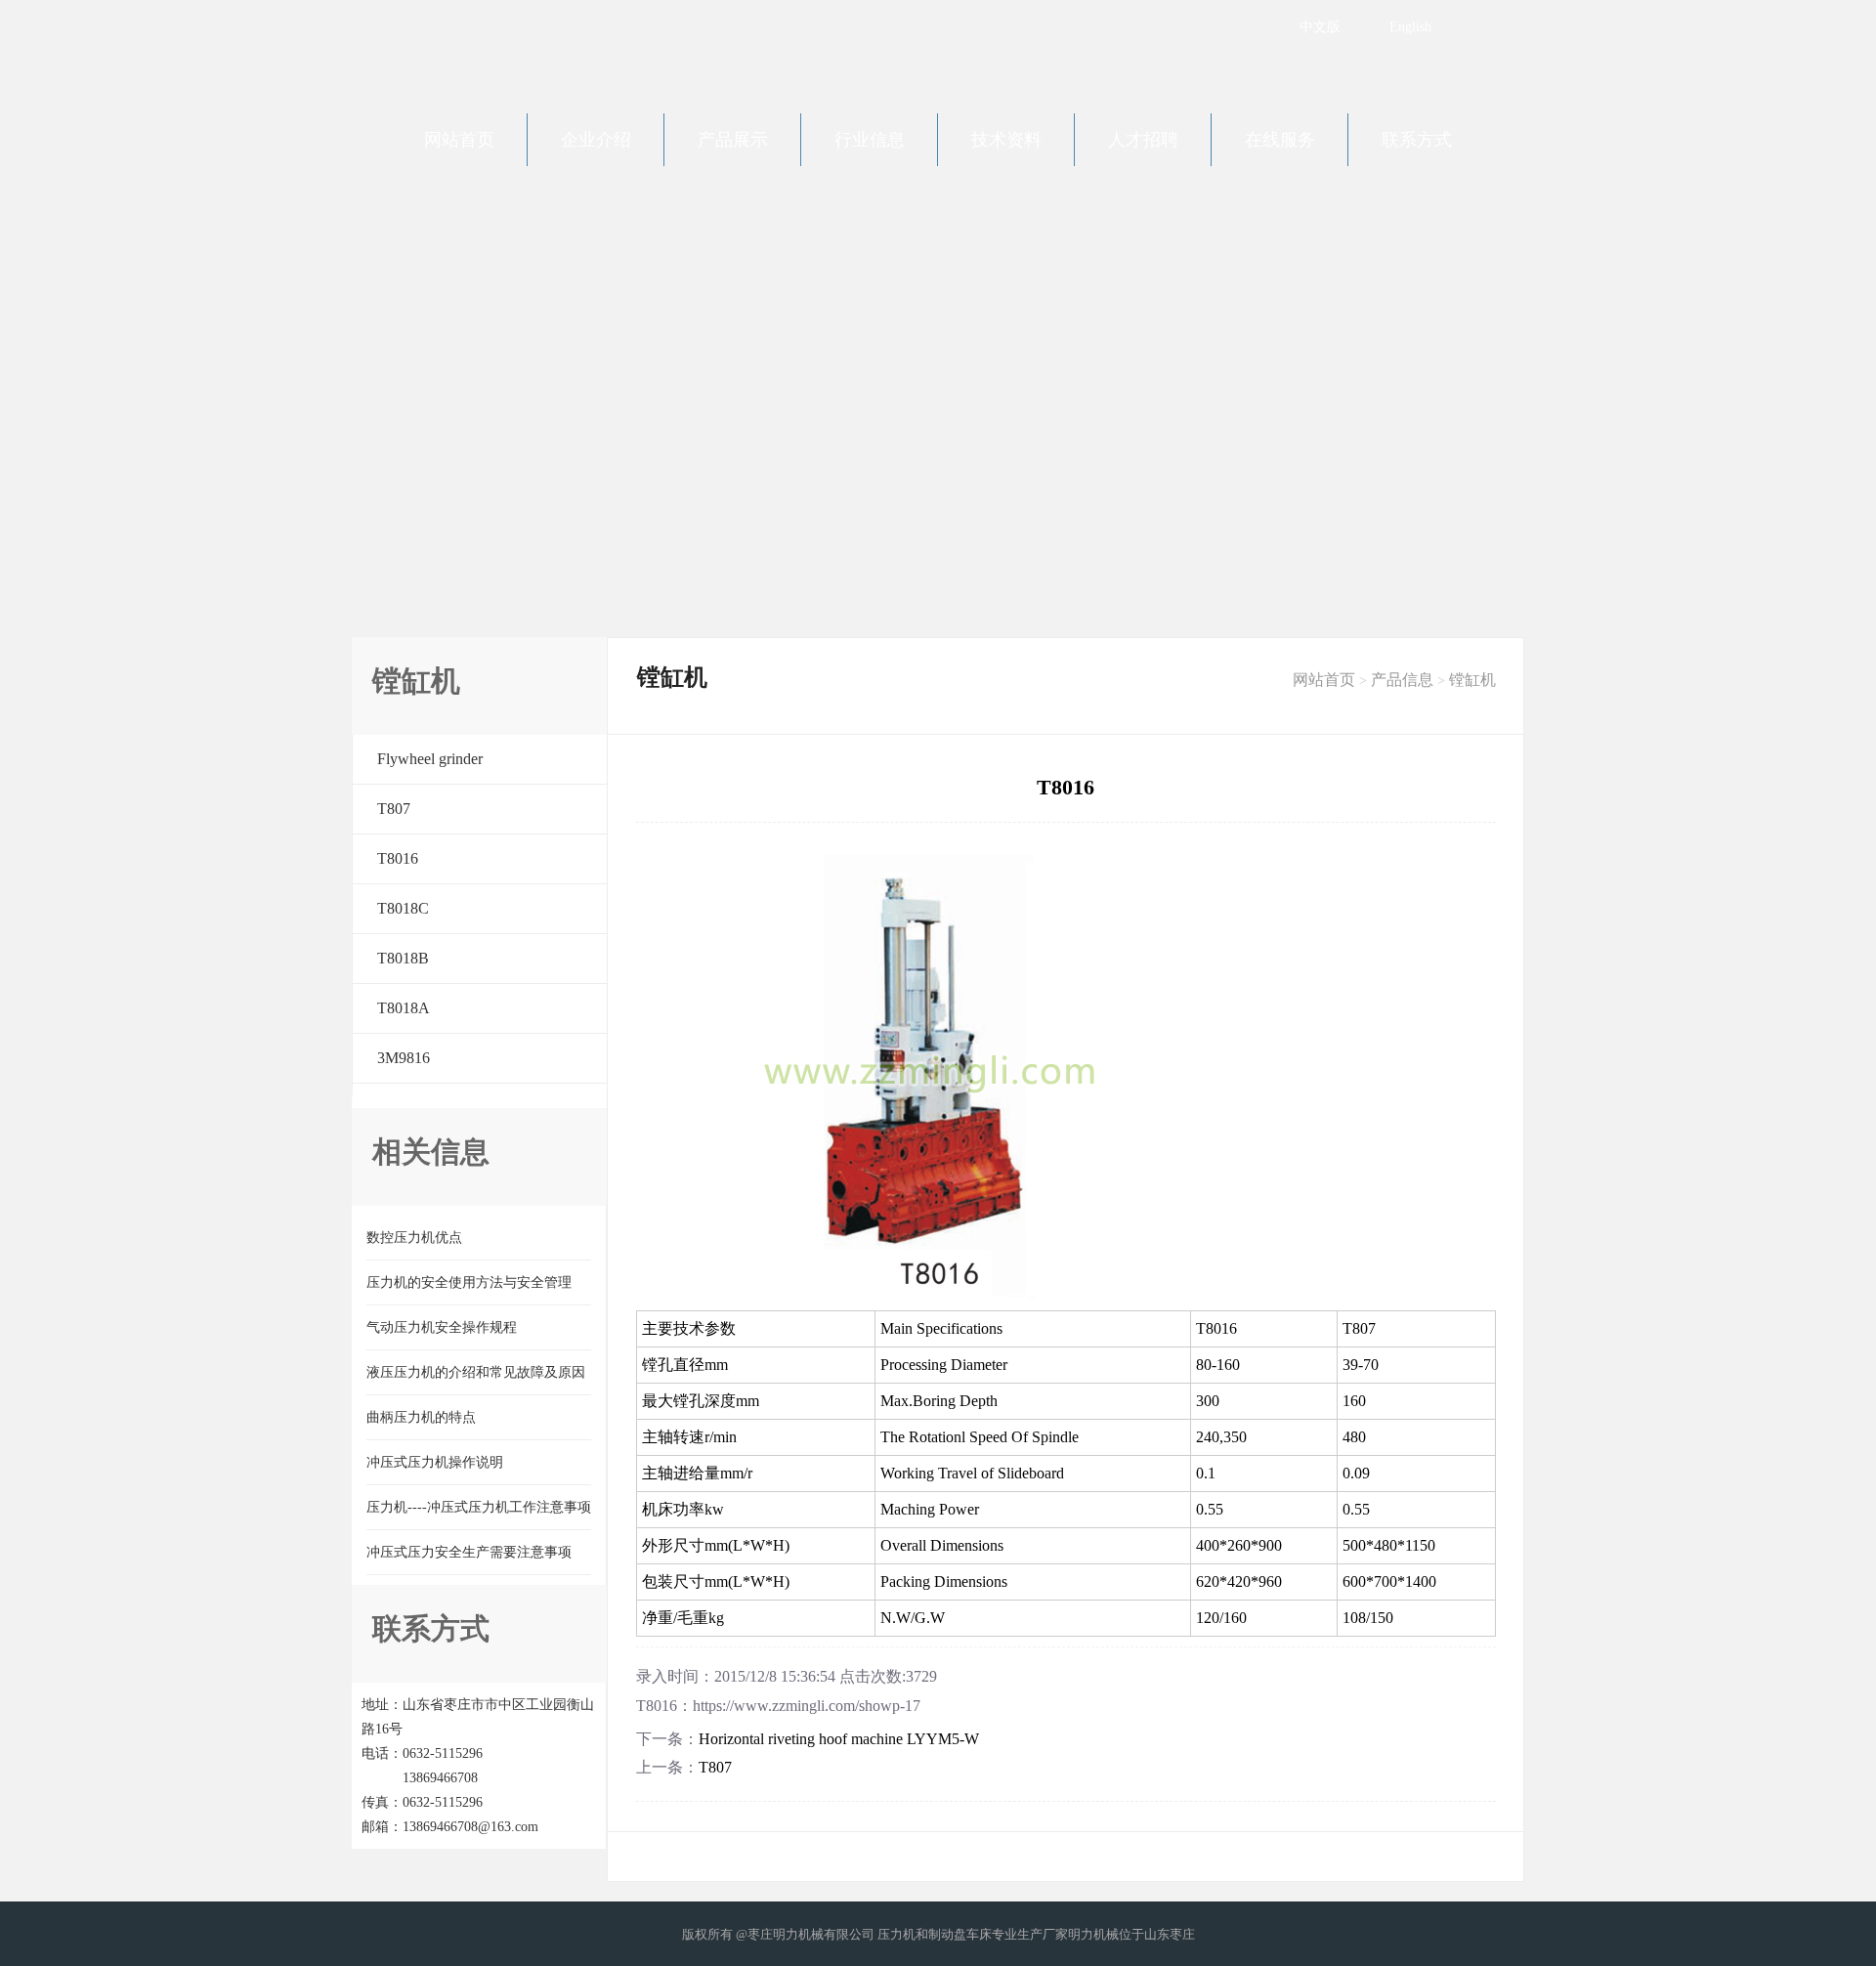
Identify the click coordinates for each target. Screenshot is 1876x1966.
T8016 (398, 858)
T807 (394, 809)
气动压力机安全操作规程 (442, 1327)
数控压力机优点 (414, 1238)
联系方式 (1417, 140)
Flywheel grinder (430, 759)
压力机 (896, 1934)
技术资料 (1006, 140)
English (1410, 27)
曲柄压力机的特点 (421, 1417)
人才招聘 (1143, 140)
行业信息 (870, 140)
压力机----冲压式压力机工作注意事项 (479, 1507)
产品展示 (733, 140)
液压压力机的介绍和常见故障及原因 (476, 1372)
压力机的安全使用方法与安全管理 (469, 1282)
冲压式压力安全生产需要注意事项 (469, 1552)
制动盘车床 (960, 1934)
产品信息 (1402, 680)
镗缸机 (1472, 680)
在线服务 (1280, 140)
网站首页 (459, 140)
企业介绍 (596, 140)
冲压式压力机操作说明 (435, 1462)
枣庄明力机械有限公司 (518, 49)
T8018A (404, 1008)
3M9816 (404, 1058)
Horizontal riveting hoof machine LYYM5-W (839, 1739)
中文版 (1320, 27)
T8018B (403, 958)
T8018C (403, 908)
